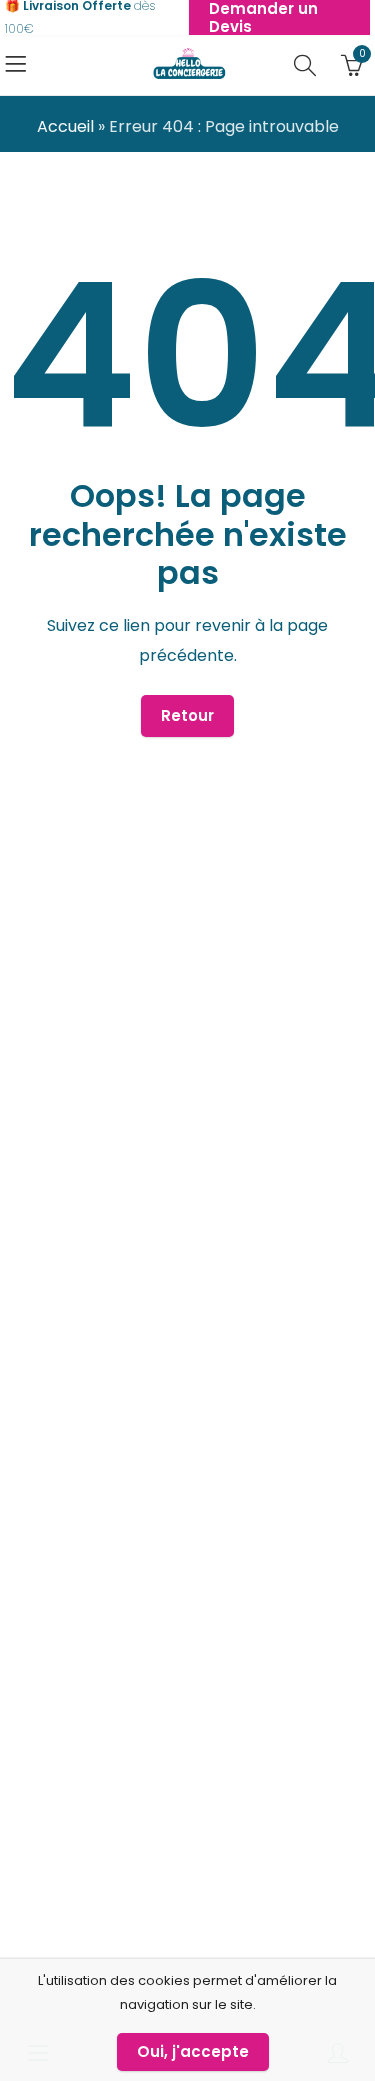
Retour (187, 715)
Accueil (65, 126)
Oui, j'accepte (193, 2051)
